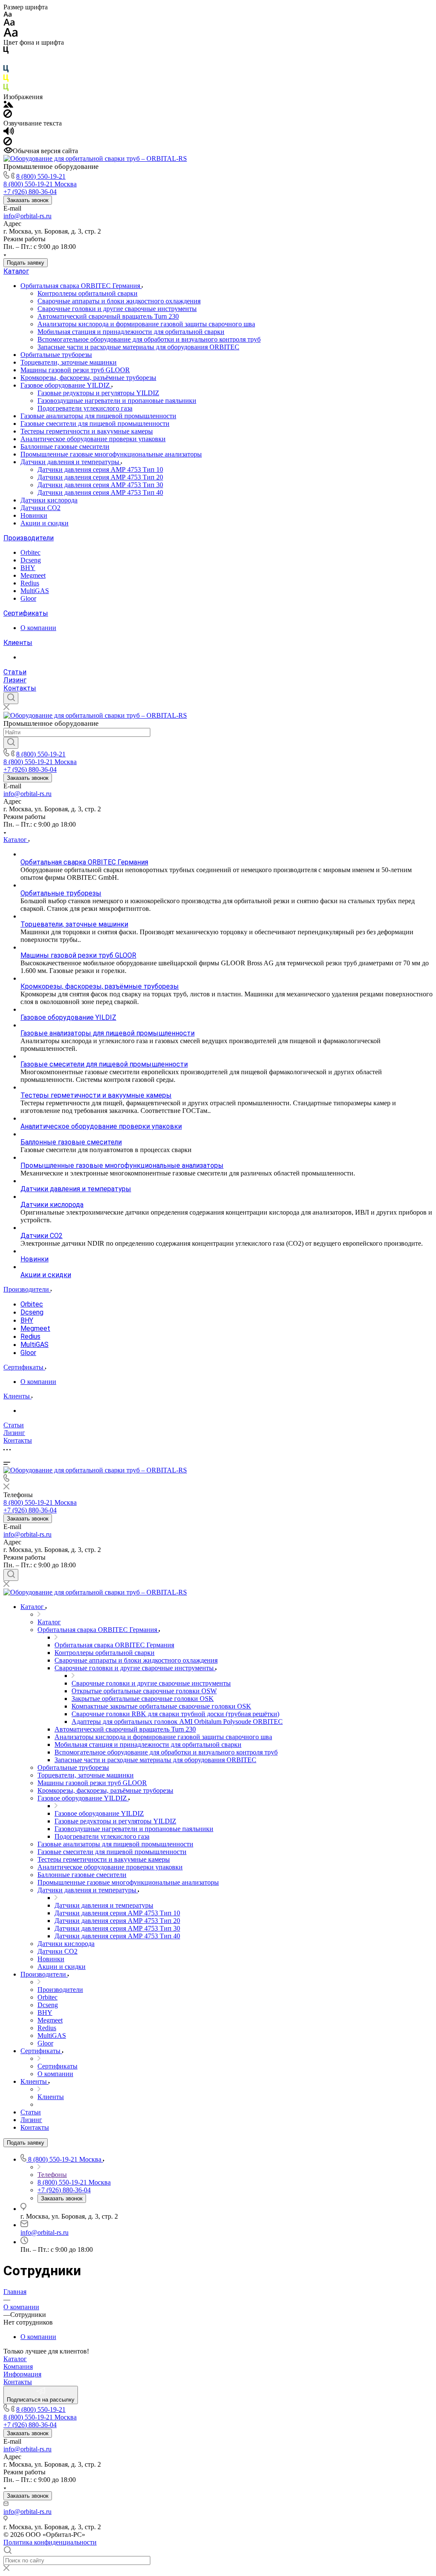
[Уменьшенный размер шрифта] (7, 15)
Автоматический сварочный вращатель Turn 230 (108, 316)
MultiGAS (35, 591)
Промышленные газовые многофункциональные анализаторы (111, 454)
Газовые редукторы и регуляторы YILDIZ (98, 393)
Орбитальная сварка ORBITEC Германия (81, 286)
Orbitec (30, 552)
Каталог (16, 271)
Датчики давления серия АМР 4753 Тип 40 (100, 492)
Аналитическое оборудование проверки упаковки (93, 439)
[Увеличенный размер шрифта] (11, 35)
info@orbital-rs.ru (27, 216)
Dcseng (31, 560)
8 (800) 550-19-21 (41, 176)
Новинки (34, 515)
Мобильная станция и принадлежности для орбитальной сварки (131, 332)
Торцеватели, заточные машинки (69, 362)
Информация (22, 2374)
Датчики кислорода (49, 500)
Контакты (20, 688)
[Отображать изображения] (8, 105)
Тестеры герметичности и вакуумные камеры (87, 431)
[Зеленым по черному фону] (6, 89)
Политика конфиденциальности (50, 2542)
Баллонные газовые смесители (65, 446)
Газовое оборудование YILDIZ (66, 385)
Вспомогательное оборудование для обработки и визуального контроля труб (149, 339)
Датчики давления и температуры (71, 462)
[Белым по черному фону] (6, 61)
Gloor (28, 598)
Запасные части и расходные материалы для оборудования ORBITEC (138, 347)
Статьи (15, 672)
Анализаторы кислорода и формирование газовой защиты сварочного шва (146, 324)
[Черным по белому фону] (6, 52)
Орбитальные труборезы (56, 355)
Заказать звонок (28, 200)
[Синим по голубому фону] (6, 70)
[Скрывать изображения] (8, 116)
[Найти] (11, 743)
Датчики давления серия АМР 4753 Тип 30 (100, 485)
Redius (30, 583)
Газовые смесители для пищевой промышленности (95, 424)
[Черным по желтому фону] (6, 80)
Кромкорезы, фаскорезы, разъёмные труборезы (88, 378)
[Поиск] (11, 698)
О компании (38, 628)
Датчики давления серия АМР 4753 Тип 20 (100, 477)
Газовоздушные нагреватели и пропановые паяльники (117, 401)
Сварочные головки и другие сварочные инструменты (117, 309)
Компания (18, 2366)
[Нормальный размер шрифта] (9, 24)
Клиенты (18, 643)
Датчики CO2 (40, 508)
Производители (29, 538)
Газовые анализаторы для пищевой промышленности (98, 416)
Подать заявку (26, 263)
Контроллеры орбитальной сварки (87, 293)
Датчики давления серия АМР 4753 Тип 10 (100, 469)
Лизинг (15, 680)
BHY (28, 568)
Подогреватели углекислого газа (85, 408)
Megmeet (33, 575)
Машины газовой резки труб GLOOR (75, 370)
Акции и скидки (44, 523)
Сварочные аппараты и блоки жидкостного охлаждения (119, 301)
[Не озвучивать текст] (8, 143)
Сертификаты (26, 613)
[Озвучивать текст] (9, 133)
